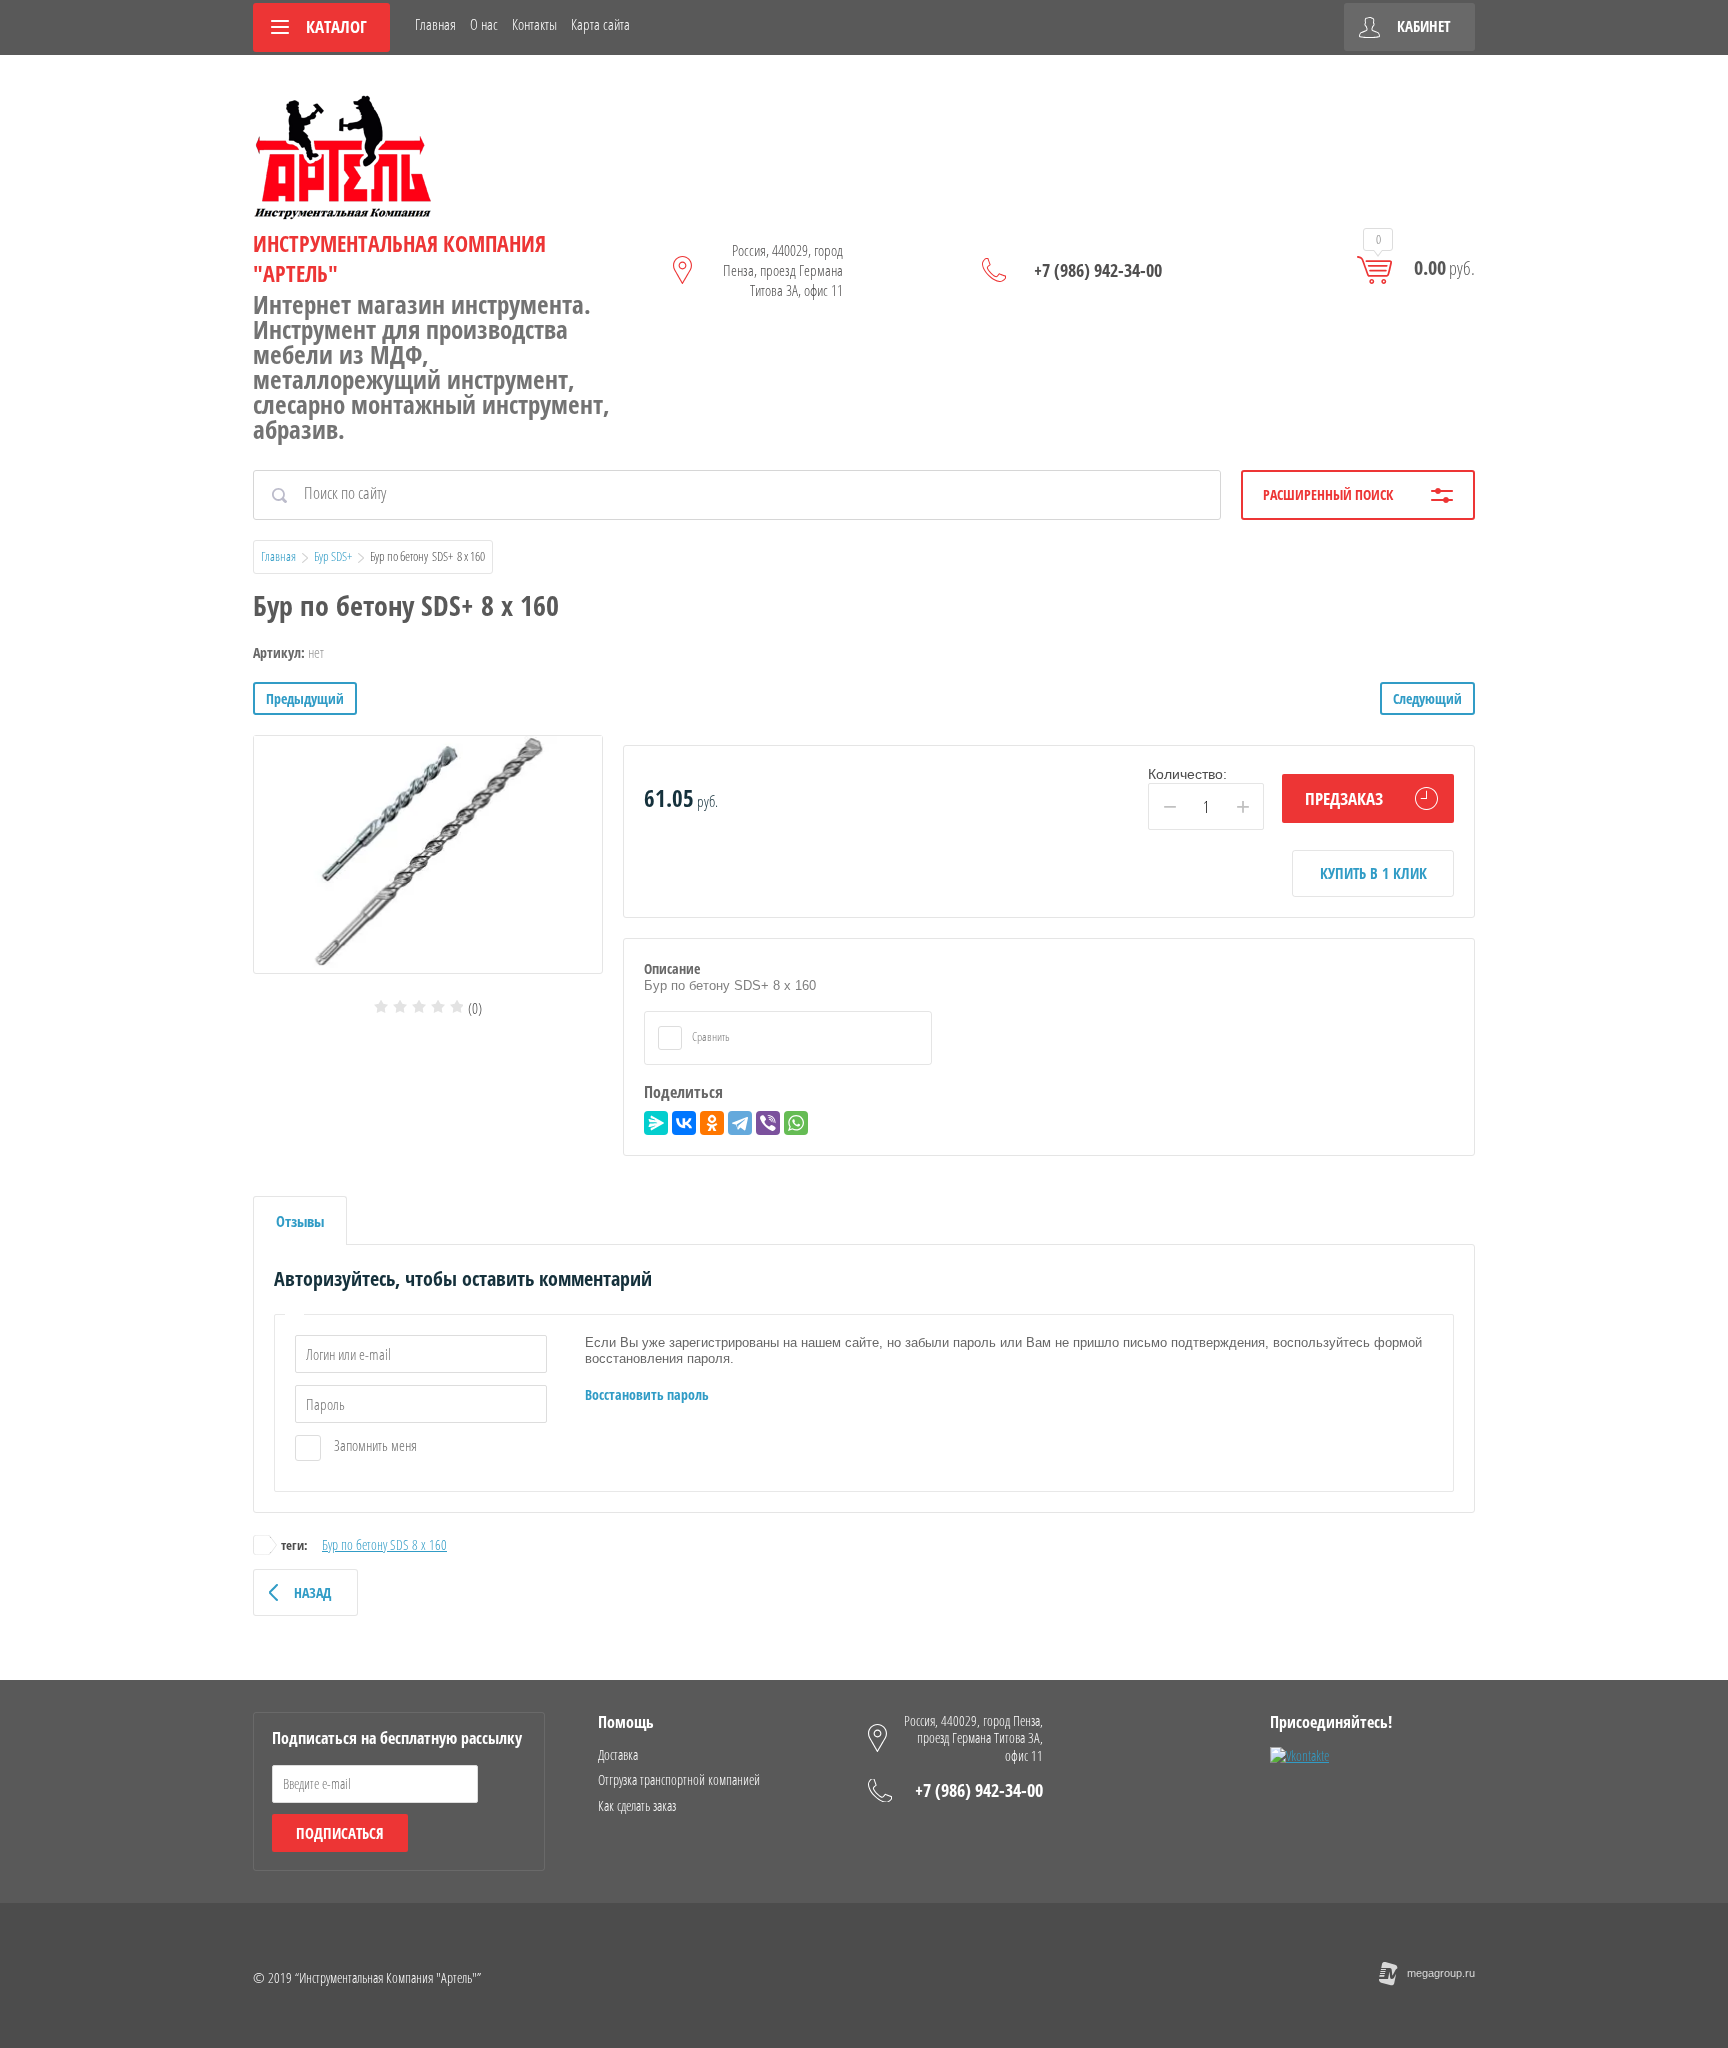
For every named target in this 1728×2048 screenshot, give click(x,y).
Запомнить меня (374, 1445)
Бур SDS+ (333, 556)
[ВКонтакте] (684, 1123)
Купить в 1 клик (1373, 873)
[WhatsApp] (796, 1123)
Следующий (1427, 698)
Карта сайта (600, 24)
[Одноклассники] (712, 1123)
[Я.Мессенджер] (656, 1123)
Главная (435, 24)
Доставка (618, 1754)
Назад (312, 1592)
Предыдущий (305, 698)
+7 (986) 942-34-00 (1098, 270)
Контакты (534, 24)
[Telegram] (740, 1123)
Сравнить (710, 1036)
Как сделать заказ (637, 1805)
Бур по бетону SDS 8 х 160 (384, 1544)
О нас (484, 24)
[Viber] (768, 1123)
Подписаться (340, 1833)
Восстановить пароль (647, 1394)
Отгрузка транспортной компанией (679, 1779)
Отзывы (300, 1221)
